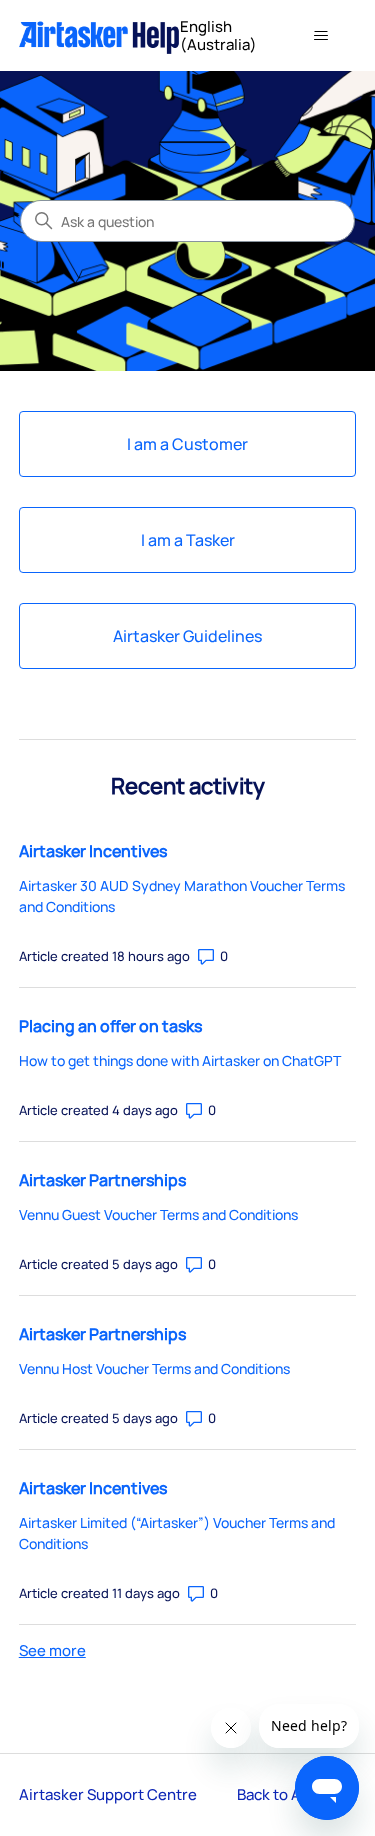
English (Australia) (220, 35)
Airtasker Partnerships (102, 1180)
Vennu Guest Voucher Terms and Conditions (158, 1214)
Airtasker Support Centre (108, 1794)
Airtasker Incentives (93, 851)
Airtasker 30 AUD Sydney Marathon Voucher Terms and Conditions (182, 896)
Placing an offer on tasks (110, 1026)
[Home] (99, 35)
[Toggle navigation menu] (320, 36)
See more (52, 1650)
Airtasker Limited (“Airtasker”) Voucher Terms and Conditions (177, 1533)
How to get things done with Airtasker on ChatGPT (180, 1060)
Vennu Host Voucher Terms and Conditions (154, 1368)
